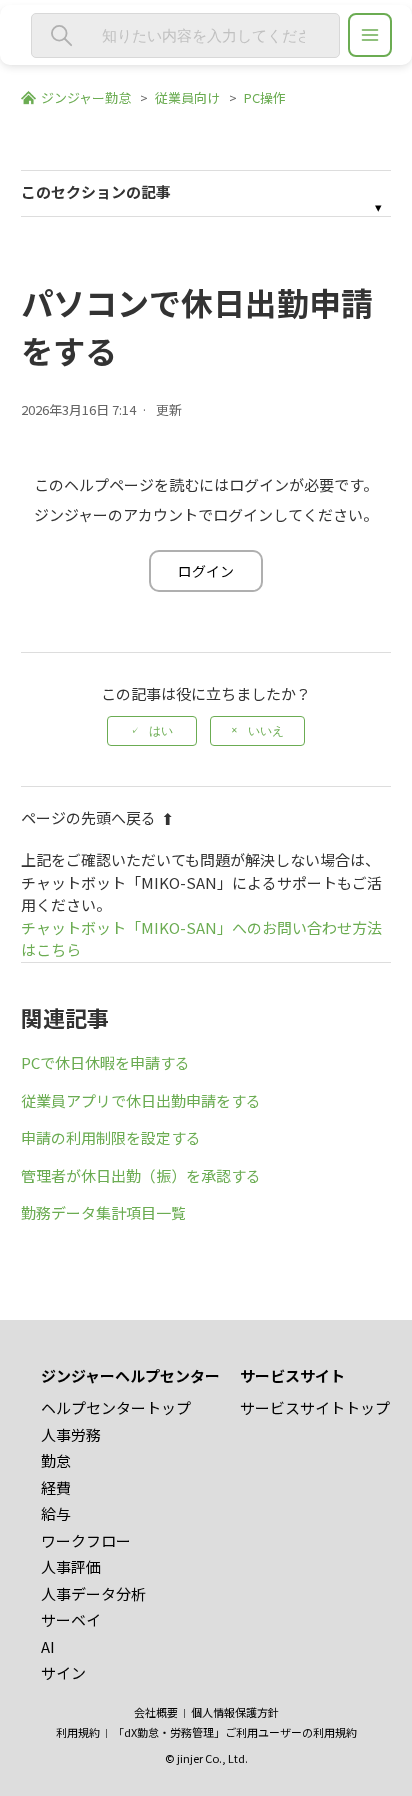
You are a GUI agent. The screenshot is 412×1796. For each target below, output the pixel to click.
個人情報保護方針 (235, 1712)
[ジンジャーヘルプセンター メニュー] (370, 35)
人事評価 (71, 1566)
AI (48, 1646)
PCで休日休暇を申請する (105, 1062)
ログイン (206, 571)
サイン (63, 1672)
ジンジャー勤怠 (86, 97)
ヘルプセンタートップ (116, 1407)
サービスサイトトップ (315, 1407)
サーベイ (71, 1619)
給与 (56, 1513)
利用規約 (78, 1732)
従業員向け (187, 97)
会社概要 (156, 1712)
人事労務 (71, 1434)
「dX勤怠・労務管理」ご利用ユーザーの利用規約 (235, 1732)
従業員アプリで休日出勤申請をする (141, 1100)
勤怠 (56, 1460)
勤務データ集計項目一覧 (103, 1212)
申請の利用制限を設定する (111, 1137)
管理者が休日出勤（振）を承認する (141, 1175)
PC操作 (265, 97)
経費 (56, 1487)
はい (161, 731)
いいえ (266, 731)
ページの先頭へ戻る (88, 817)
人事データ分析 (93, 1593)
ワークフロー (86, 1540)
